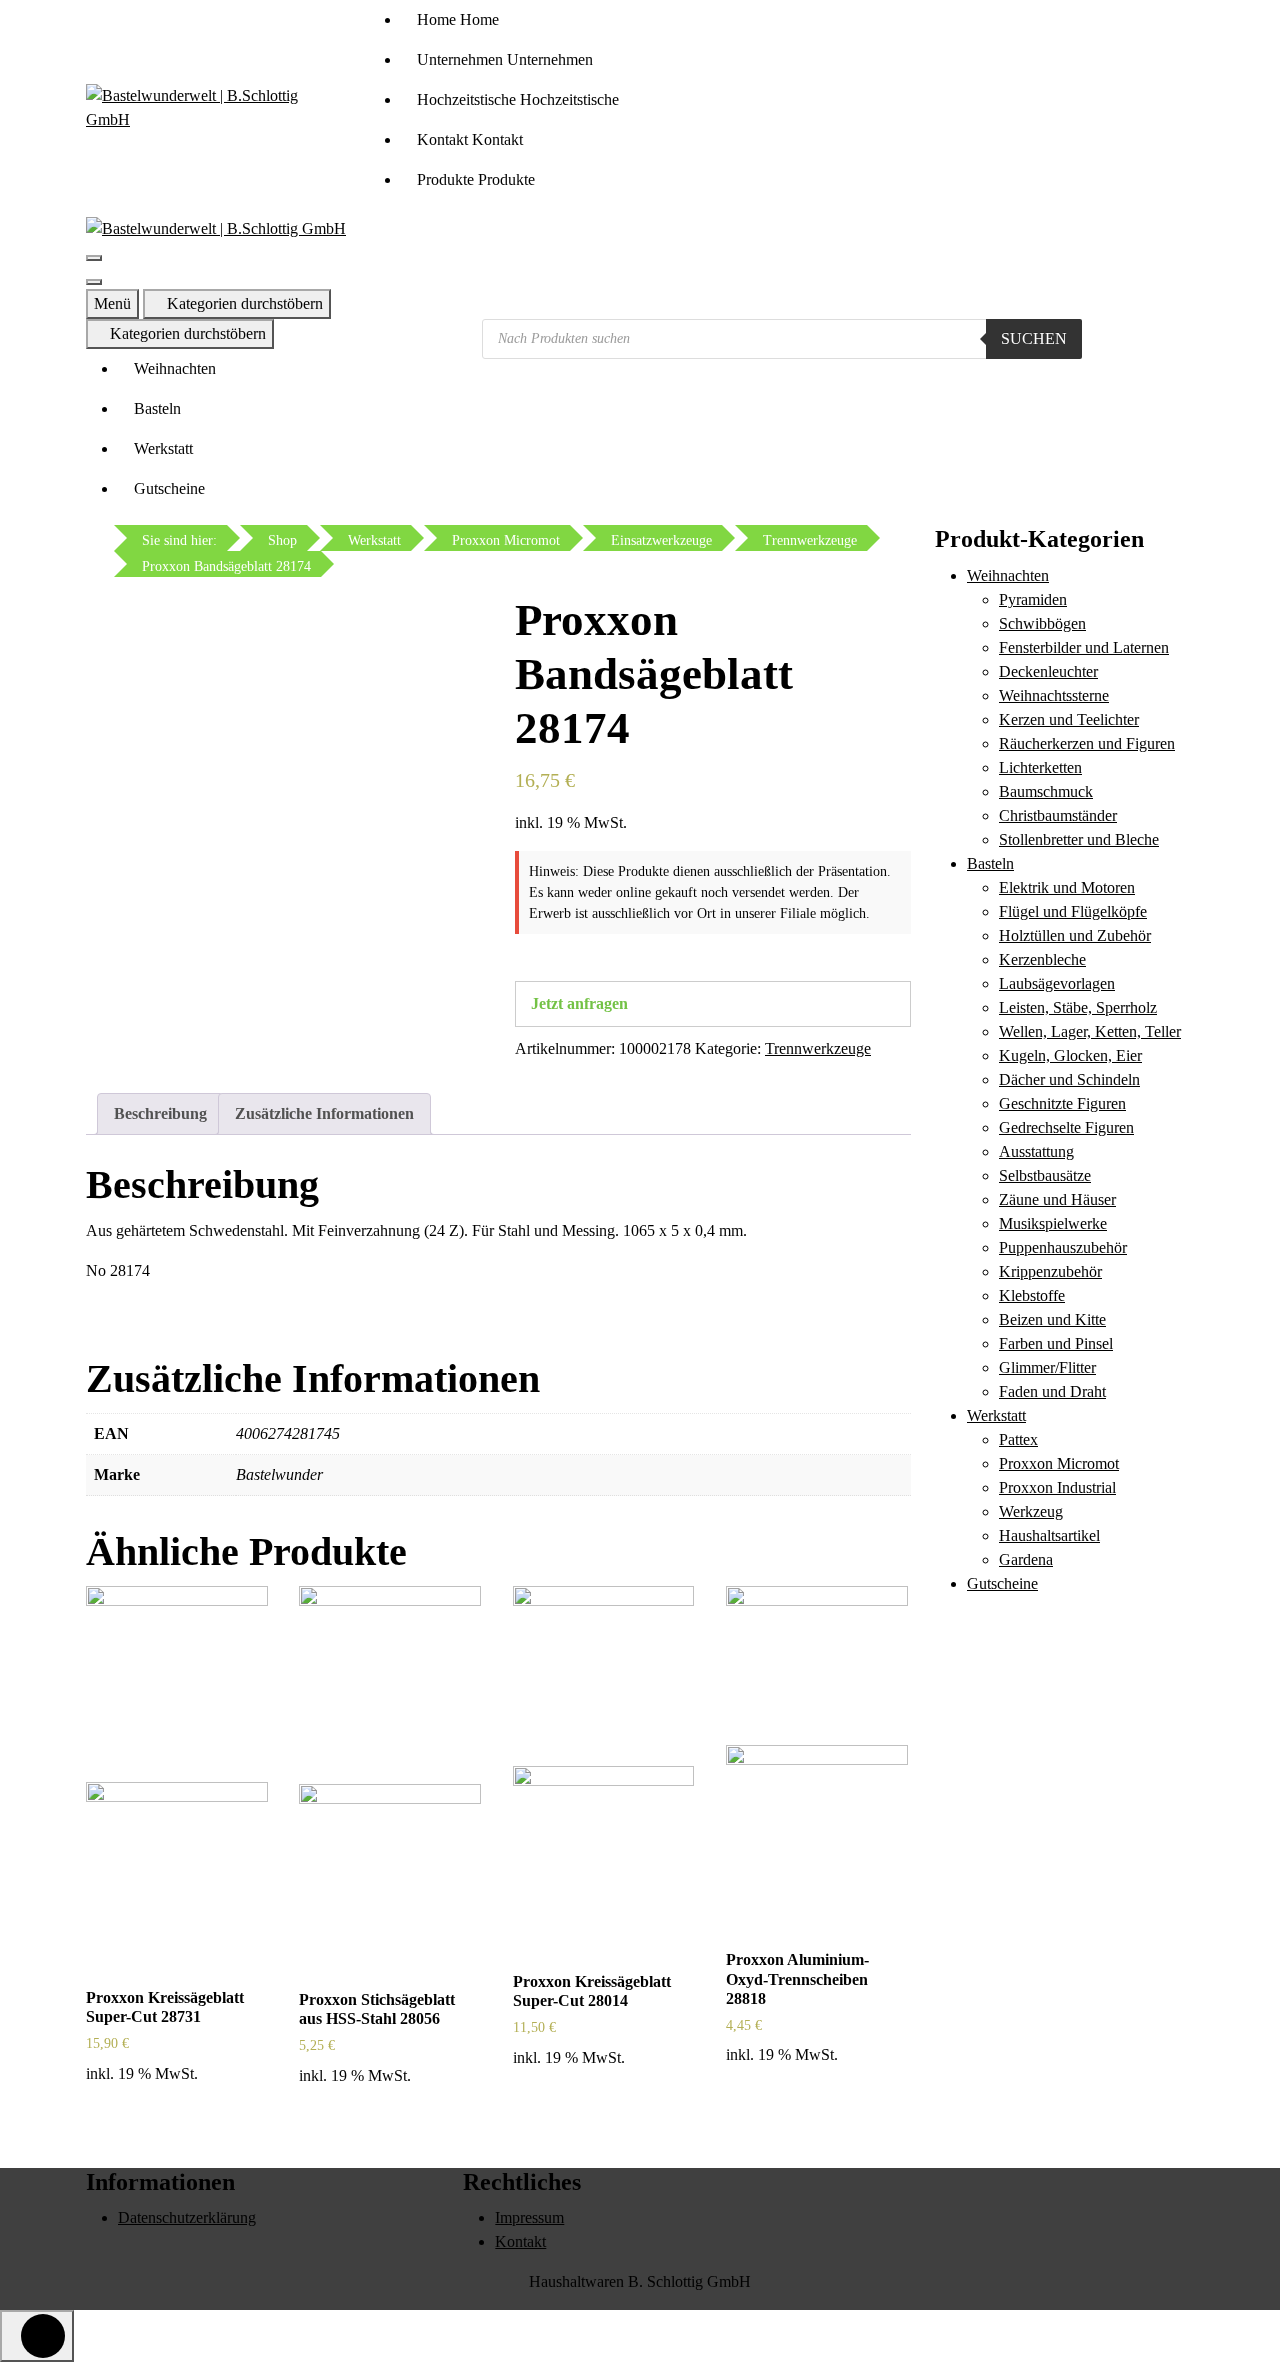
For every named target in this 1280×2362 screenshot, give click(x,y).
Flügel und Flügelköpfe (1073, 911)
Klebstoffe (1032, 1295)
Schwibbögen (1042, 623)
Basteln (157, 408)
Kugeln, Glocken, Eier (1070, 1055)
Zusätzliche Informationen (324, 1113)
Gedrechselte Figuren (1066, 1127)
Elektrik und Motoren (1067, 887)
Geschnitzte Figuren (1062, 1103)
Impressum (529, 2217)
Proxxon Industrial (1057, 1487)
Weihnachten (175, 368)
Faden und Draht (1052, 1391)
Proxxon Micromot (1059, 1463)
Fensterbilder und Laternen (1084, 647)
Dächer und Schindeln (1069, 1079)
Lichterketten (1040, 767)
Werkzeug (1031, 1511)
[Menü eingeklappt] (94, 258)
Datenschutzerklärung (187, 2217)
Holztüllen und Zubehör (1075, 935)
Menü (112, 303)
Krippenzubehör (1050, 1271)
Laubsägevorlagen (1057, 983)
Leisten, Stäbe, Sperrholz (1078, 1007)
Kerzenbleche (1042, 959)
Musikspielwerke (1053, 1223)
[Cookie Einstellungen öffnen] (44, 2316)
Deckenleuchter (1048, 671)
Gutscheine (169, 488)
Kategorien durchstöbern (243, 303)
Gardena (1026, 1559)
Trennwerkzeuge (818, 1048)
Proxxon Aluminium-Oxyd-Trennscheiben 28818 (797, 1978)
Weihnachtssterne (1054, 695)
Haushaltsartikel (1049, 1535)
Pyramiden (1033, 599)
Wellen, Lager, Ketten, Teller (1090, 1031)
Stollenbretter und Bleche (1079, 839)
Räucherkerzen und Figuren (1087, 743)
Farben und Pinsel (1056, 1343)
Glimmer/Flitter (1047, 1367)
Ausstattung (1036, 1151)
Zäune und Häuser (1057, 1199)
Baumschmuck (1046, 791)
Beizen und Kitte (1052, 1319)
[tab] (160, 1114)
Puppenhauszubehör (1063, 1247)
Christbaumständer (1058, 815)
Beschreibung (160, 1113)
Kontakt (520, 2241)
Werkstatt (163, 448)
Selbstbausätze (1045, 1175)
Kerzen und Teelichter (1069, 719)
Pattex (1018, 1439)
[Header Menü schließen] (94, 282)
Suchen (1034, 338)
